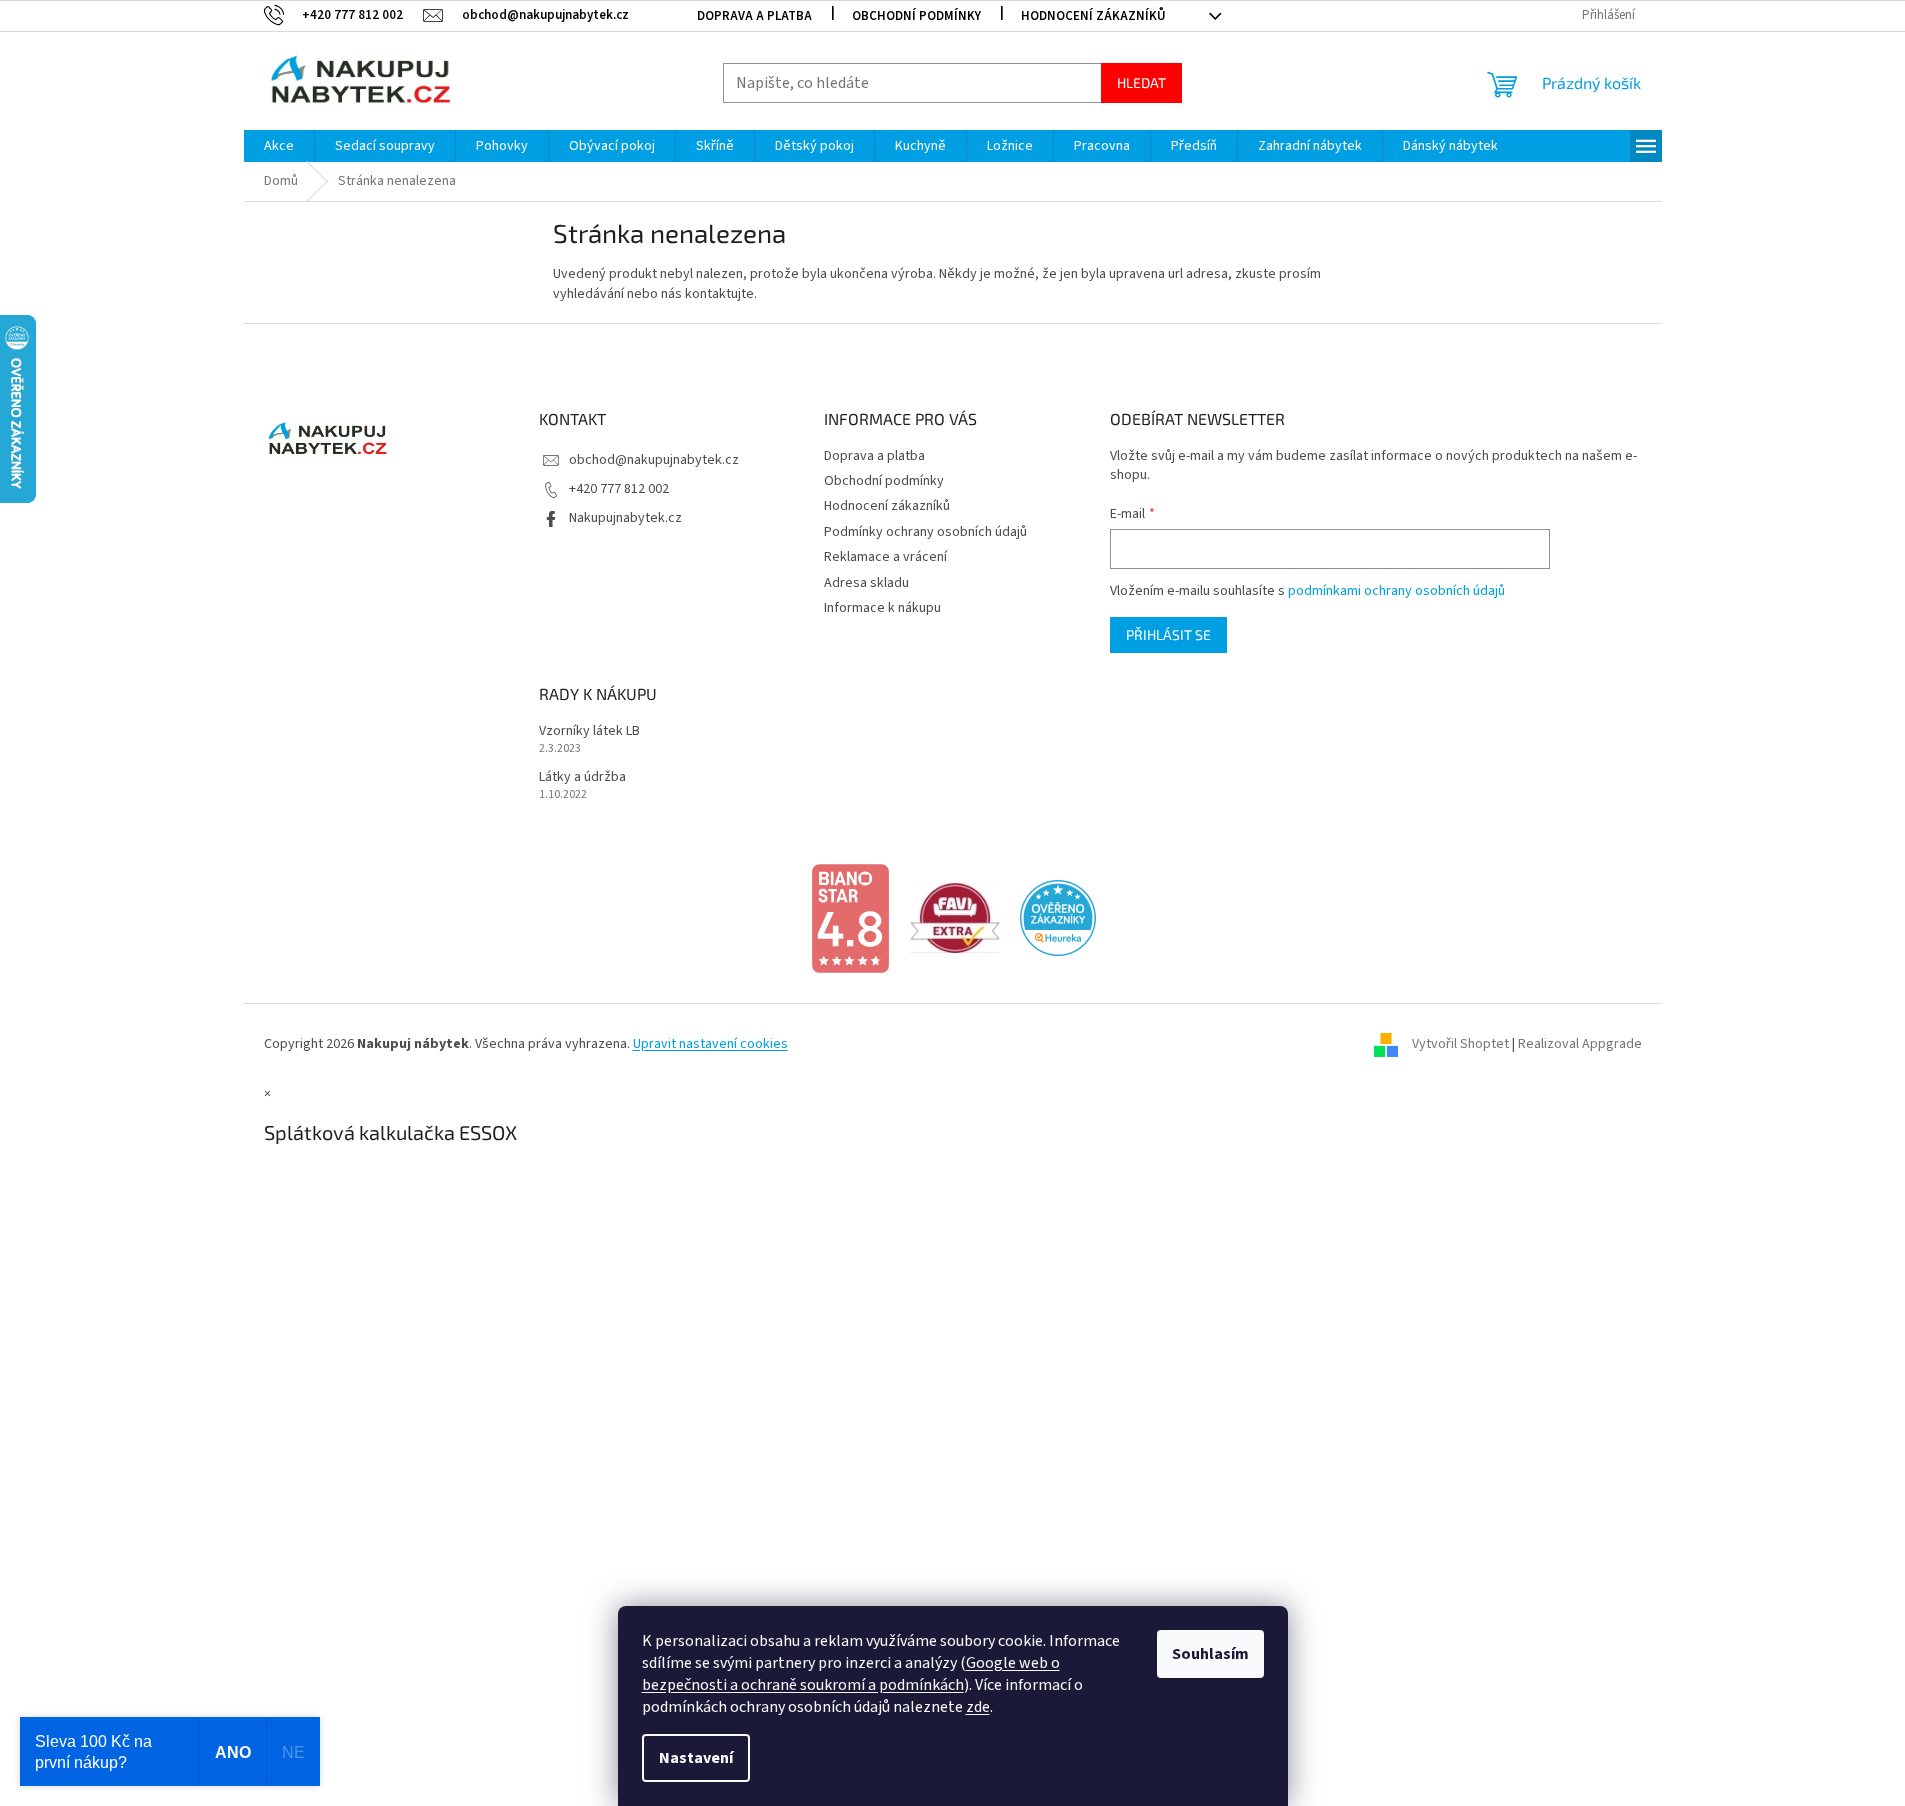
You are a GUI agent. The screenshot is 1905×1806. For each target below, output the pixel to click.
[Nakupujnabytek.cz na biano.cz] (850, 918)
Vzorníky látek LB (589, 731)
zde (978, 1707)
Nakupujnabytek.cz (625, 518)
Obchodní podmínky (916, 16)
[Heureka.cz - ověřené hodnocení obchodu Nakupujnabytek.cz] (1058, 918)
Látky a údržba (582, 777)
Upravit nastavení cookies (710, 1044)
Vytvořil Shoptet (1460, 1044)
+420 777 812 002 (619, 489)
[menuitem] (279, 146)
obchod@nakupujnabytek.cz (654, 460)
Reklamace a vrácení (885, 557)
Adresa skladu (866, 583)
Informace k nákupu (882, 608)
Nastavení (696, 1758)
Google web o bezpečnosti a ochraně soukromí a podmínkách (851, 1674)
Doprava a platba (754, 16)
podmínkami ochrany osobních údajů (1396, 591)
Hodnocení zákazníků (1093, 16)
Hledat (1141, 82)
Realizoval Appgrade (1580, 1044)
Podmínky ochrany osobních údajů (925, 532)
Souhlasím (1210, 1654)
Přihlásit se (1168, 634)
